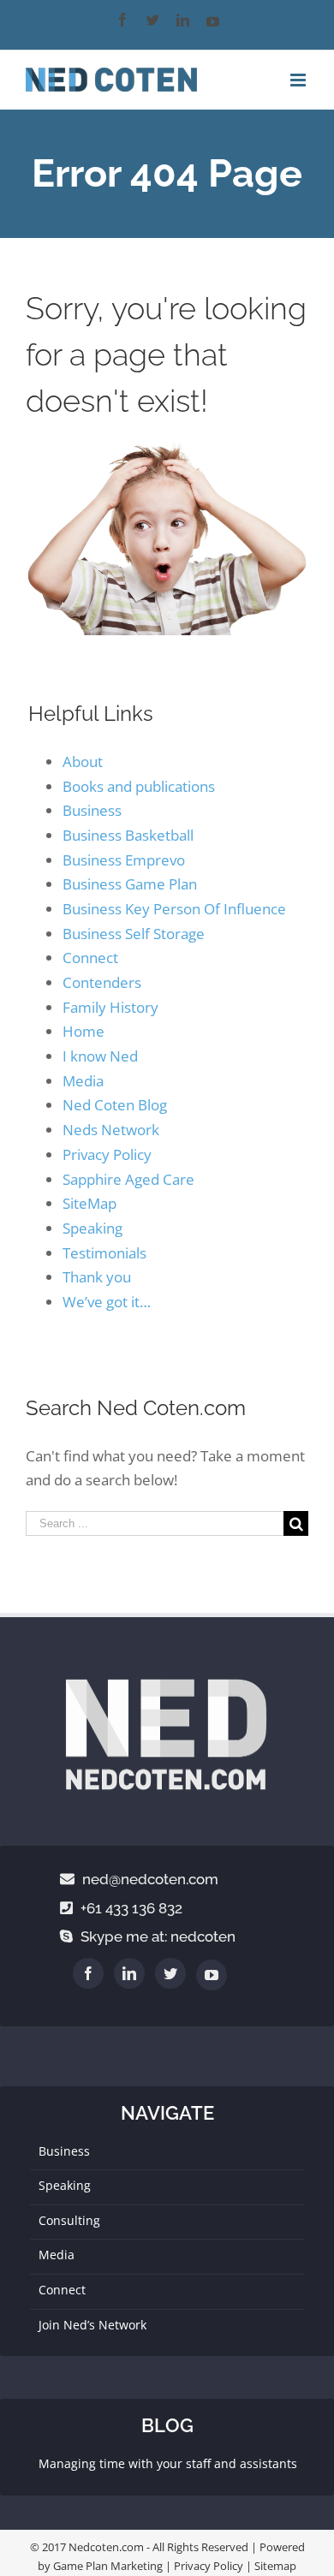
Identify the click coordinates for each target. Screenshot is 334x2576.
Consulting (69, 2220)
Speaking (92, 1228)
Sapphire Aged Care (128, 1179)
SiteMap (89, 1203)
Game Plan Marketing (108, 2566)
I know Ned (100, 1056)
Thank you (97, 1277)
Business (92, 810)
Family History (110, 1007)
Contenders (102, 982)
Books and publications (139, 786)
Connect (90, 958)
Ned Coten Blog (115, 1105)
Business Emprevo (124, 860)
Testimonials (104, 1253)
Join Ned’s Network (92, 2325)
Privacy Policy (107, 1154)
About (83, 761)
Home (83, 1031)
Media (83, 1081)
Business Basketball (128, 835)
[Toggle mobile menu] (299, 80)
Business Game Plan (130, 884)
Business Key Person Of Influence (174, 909)
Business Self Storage (134, 934)
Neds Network (111, 1130)
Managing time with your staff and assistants (168, 2463)
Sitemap (275, 2566)
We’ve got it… (107, 1302)
